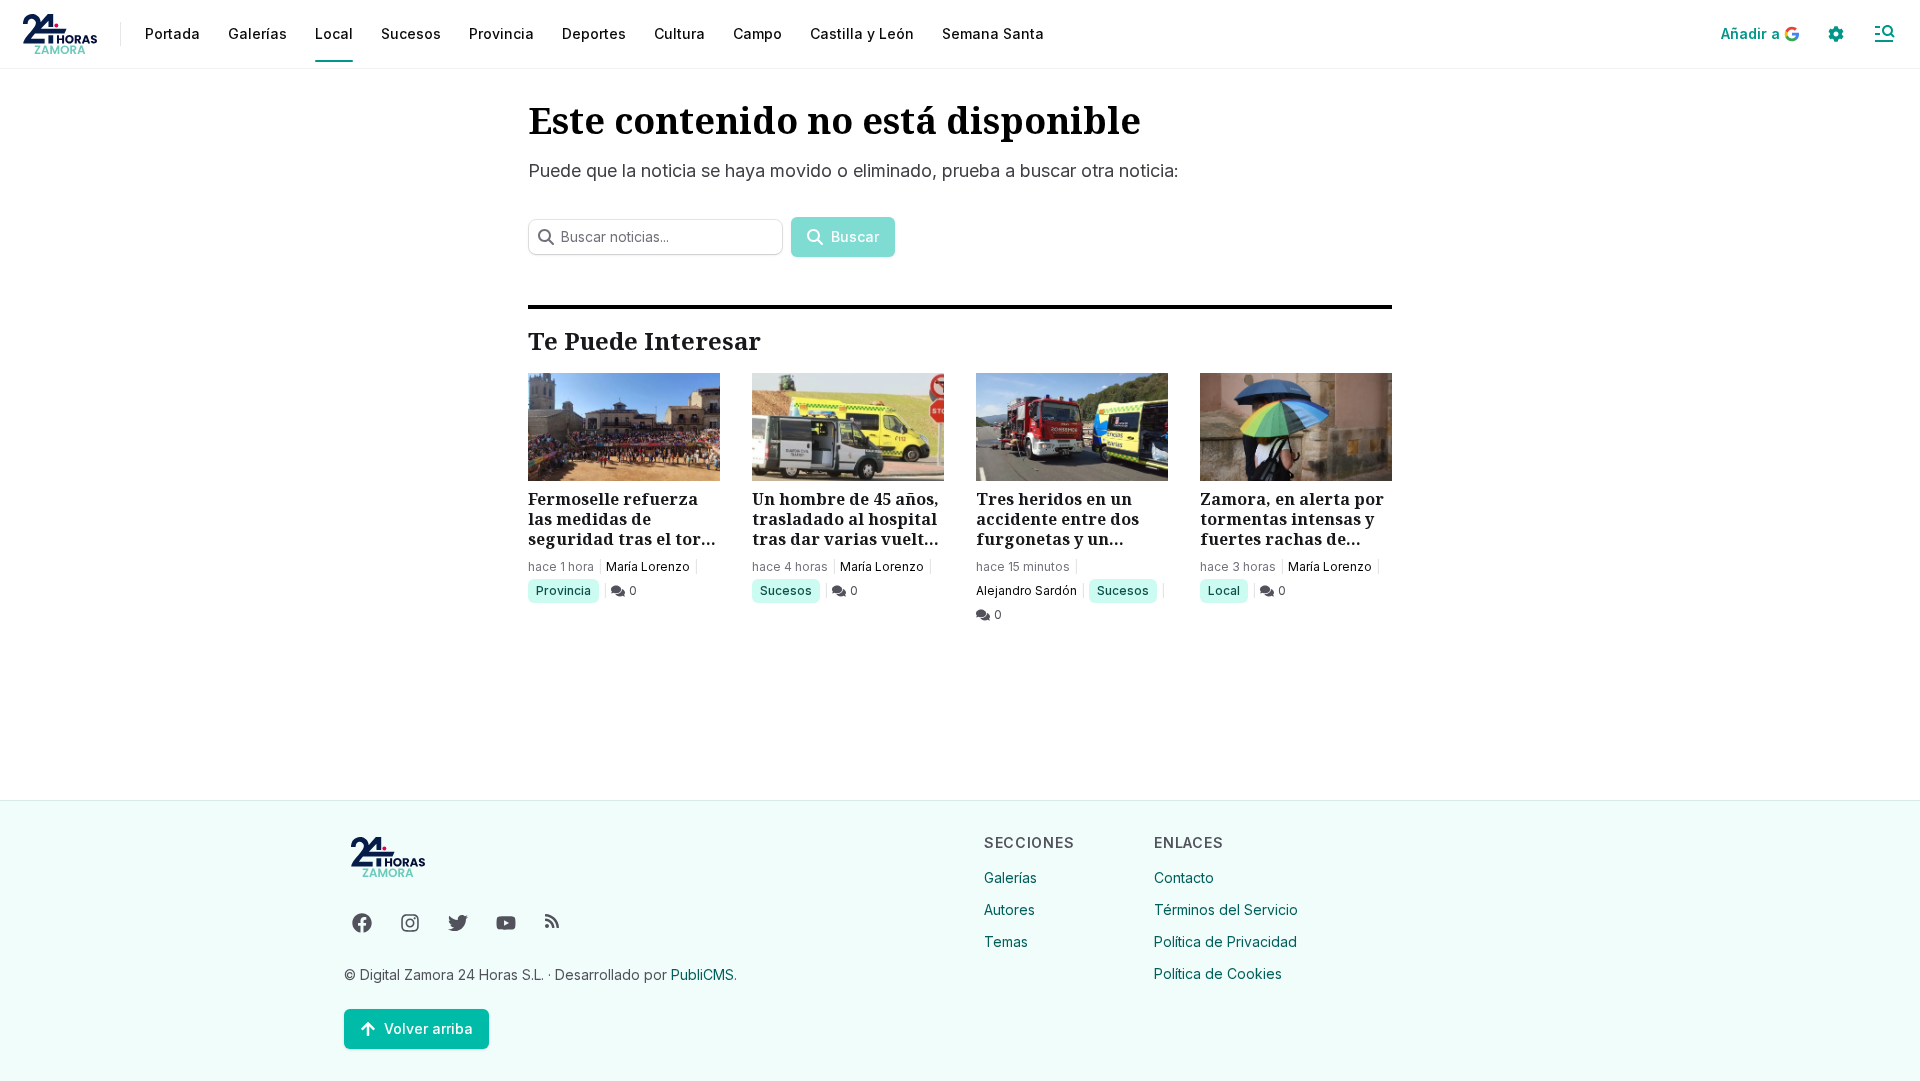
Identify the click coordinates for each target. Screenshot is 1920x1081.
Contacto (1184, 877)
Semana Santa (993, 33)
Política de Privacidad (1225, 941)
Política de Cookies (1218, 973)
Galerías (257, 33)
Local (1227, 590)
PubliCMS (702, 974)
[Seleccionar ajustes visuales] (1836, 34)
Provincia (566, 590)
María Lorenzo (648, 566)
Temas (1006, 941)
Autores (1009, 909)
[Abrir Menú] (1884, 34)
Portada (172, 33)
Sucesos (789, 590)
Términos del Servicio (1226, 909)
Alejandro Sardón (1026, 590)
